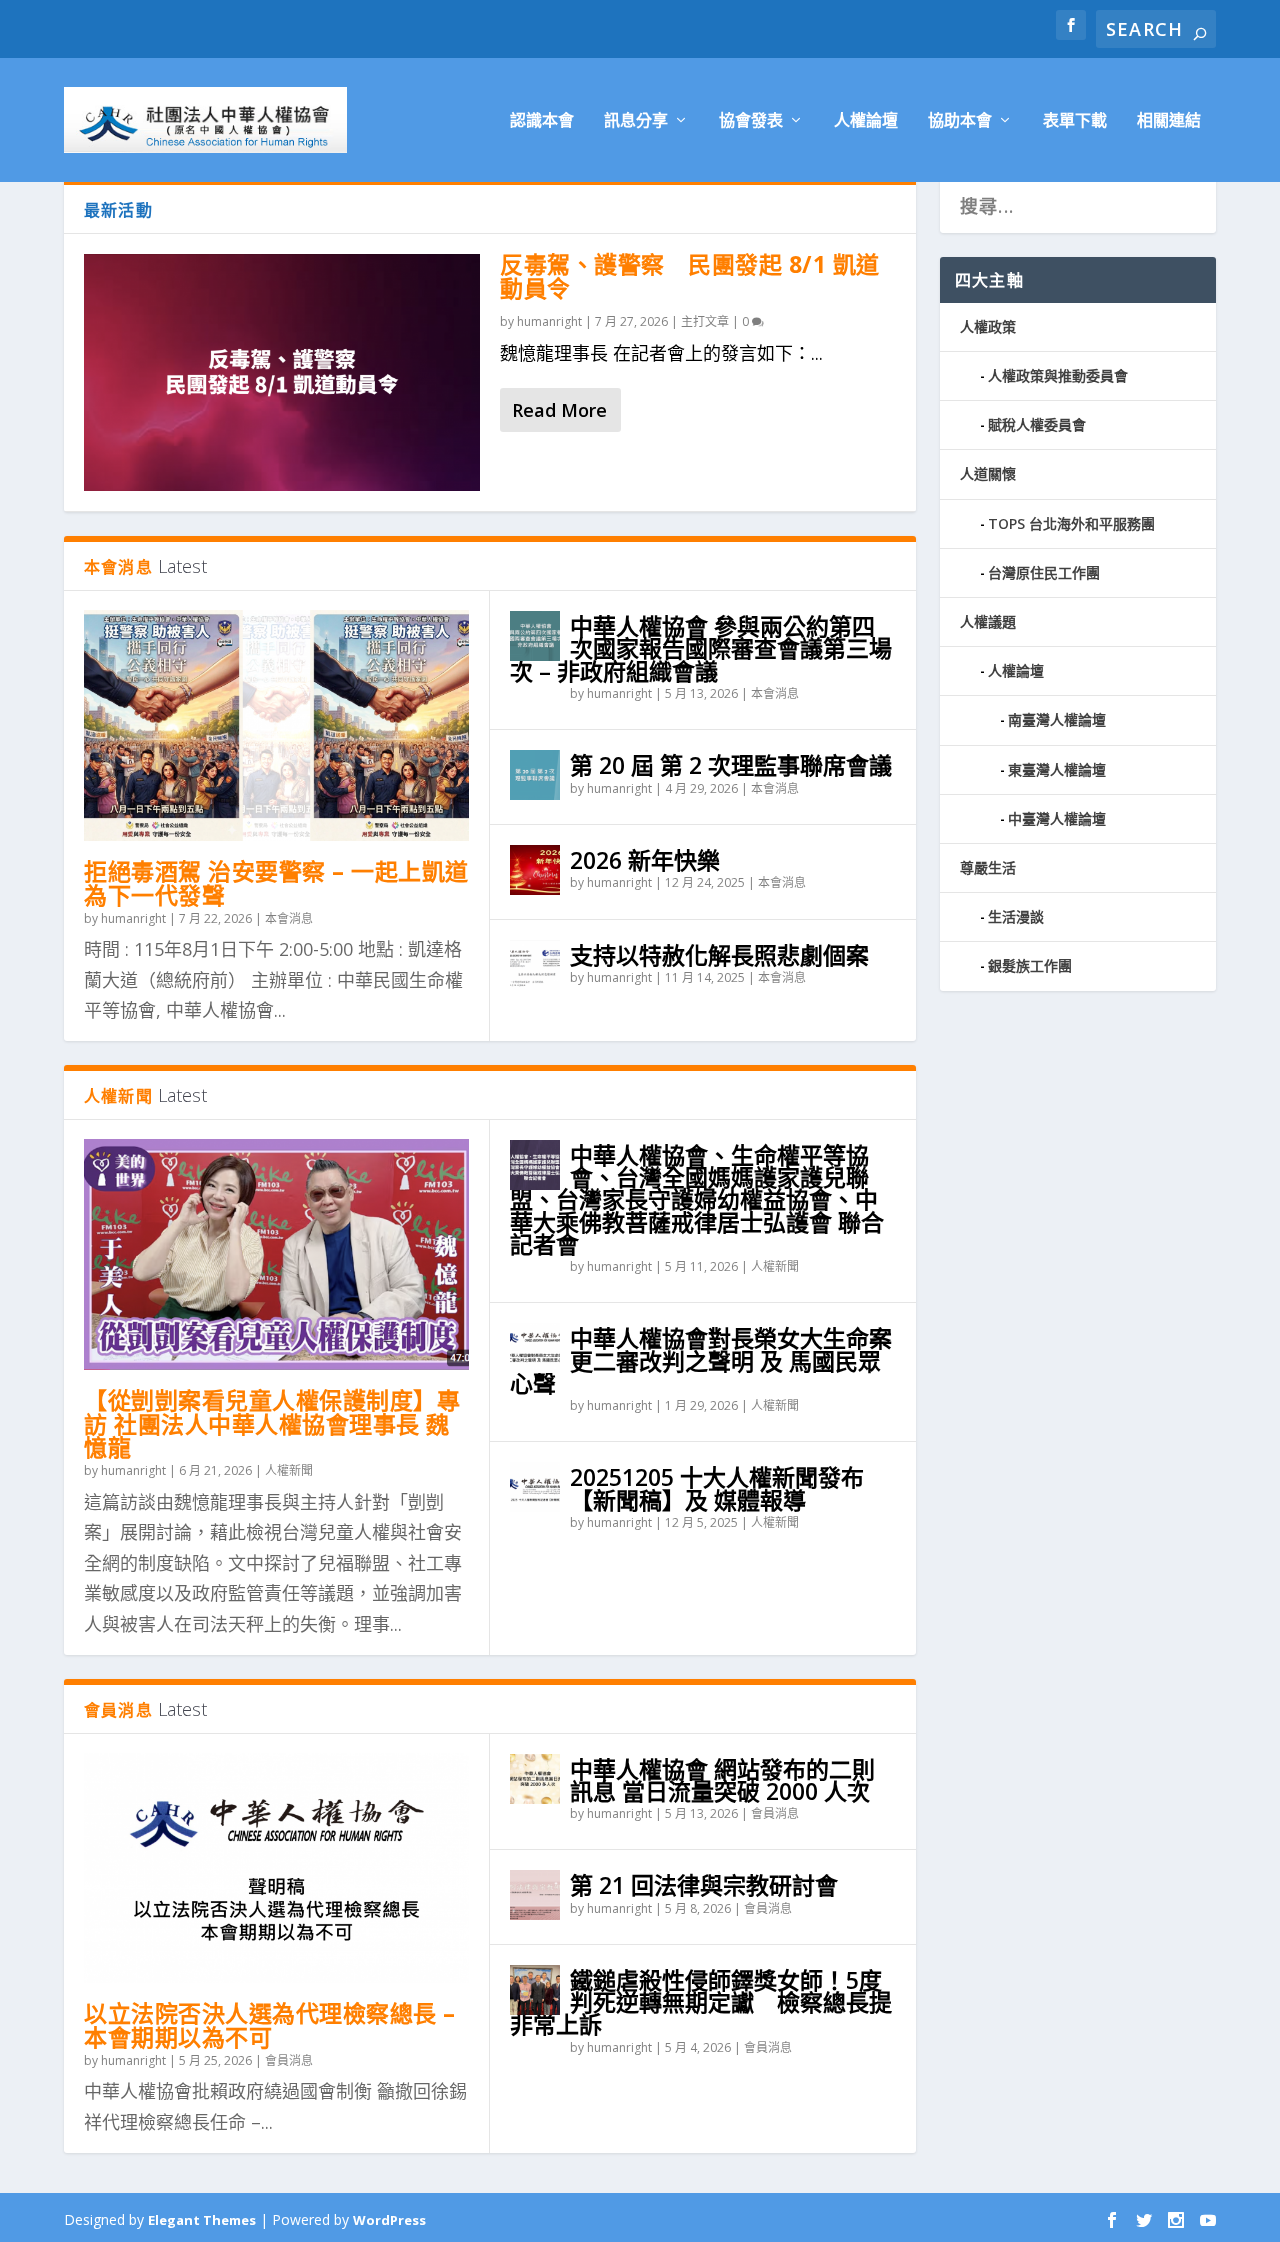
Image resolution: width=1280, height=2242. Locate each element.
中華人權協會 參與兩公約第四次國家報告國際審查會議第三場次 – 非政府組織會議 (701, 648)
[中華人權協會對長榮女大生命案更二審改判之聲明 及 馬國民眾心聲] (535, 1348)
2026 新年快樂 (645, 860)
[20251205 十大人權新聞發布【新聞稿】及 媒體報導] (535, 1487)
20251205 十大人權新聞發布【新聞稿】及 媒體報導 (717, 1488)
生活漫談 (1016, 916)
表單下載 (1075, 121)
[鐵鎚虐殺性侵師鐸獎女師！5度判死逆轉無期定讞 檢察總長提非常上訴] (535, 1990)
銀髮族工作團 (1030, 965)
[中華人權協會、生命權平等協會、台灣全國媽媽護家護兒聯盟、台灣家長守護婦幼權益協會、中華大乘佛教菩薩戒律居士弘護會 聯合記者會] (535, 1165)
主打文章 (705, 321)
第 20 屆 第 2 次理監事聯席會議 (731, 765)
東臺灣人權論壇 (1057, 769)
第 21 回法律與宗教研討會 (704, 1885)
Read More (559, 410)
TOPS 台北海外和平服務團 (1071, 523)
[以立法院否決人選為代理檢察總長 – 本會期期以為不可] (276, 1868)
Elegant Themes (202, 2220)
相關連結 (1169, 121)
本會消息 (289, 918)
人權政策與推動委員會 (1058, 375)
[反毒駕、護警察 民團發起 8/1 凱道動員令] (282, 372)
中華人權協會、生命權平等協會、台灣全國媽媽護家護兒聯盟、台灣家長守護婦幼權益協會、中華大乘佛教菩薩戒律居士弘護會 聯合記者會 (697, 1199)
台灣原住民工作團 (1044, 572)
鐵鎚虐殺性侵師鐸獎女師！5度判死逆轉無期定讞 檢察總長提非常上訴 (701, 2002)
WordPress (389, 2220)
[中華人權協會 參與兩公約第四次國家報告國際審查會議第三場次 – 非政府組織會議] (535, 636)
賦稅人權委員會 (1037, 424)
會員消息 (289, 2060)
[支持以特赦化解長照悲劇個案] (535, 965)
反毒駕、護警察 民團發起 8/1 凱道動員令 (690, 276)
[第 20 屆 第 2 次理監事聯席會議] (535, 775)
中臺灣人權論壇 (1057, 818)
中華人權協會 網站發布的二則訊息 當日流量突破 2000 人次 (722, 1780)
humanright (549, 321)
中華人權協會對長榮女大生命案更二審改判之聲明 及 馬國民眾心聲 (701, 1360)
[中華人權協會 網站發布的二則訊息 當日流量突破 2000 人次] (535, 1779)
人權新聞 (289, 1470)
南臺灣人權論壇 (1057, 719)
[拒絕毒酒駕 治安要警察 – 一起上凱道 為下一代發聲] (276, 725)
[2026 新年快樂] (535, 870)
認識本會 (542, 121)
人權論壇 (866, 121)
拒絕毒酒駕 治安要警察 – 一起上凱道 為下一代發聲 (276, 883)
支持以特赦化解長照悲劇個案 (719, 955)
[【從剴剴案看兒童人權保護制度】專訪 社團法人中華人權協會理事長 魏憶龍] (276, 1254)
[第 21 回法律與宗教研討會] (535, 1895)
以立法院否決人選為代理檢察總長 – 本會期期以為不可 (270, 2025)
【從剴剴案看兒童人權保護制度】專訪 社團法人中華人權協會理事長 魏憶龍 (272, 1424)
